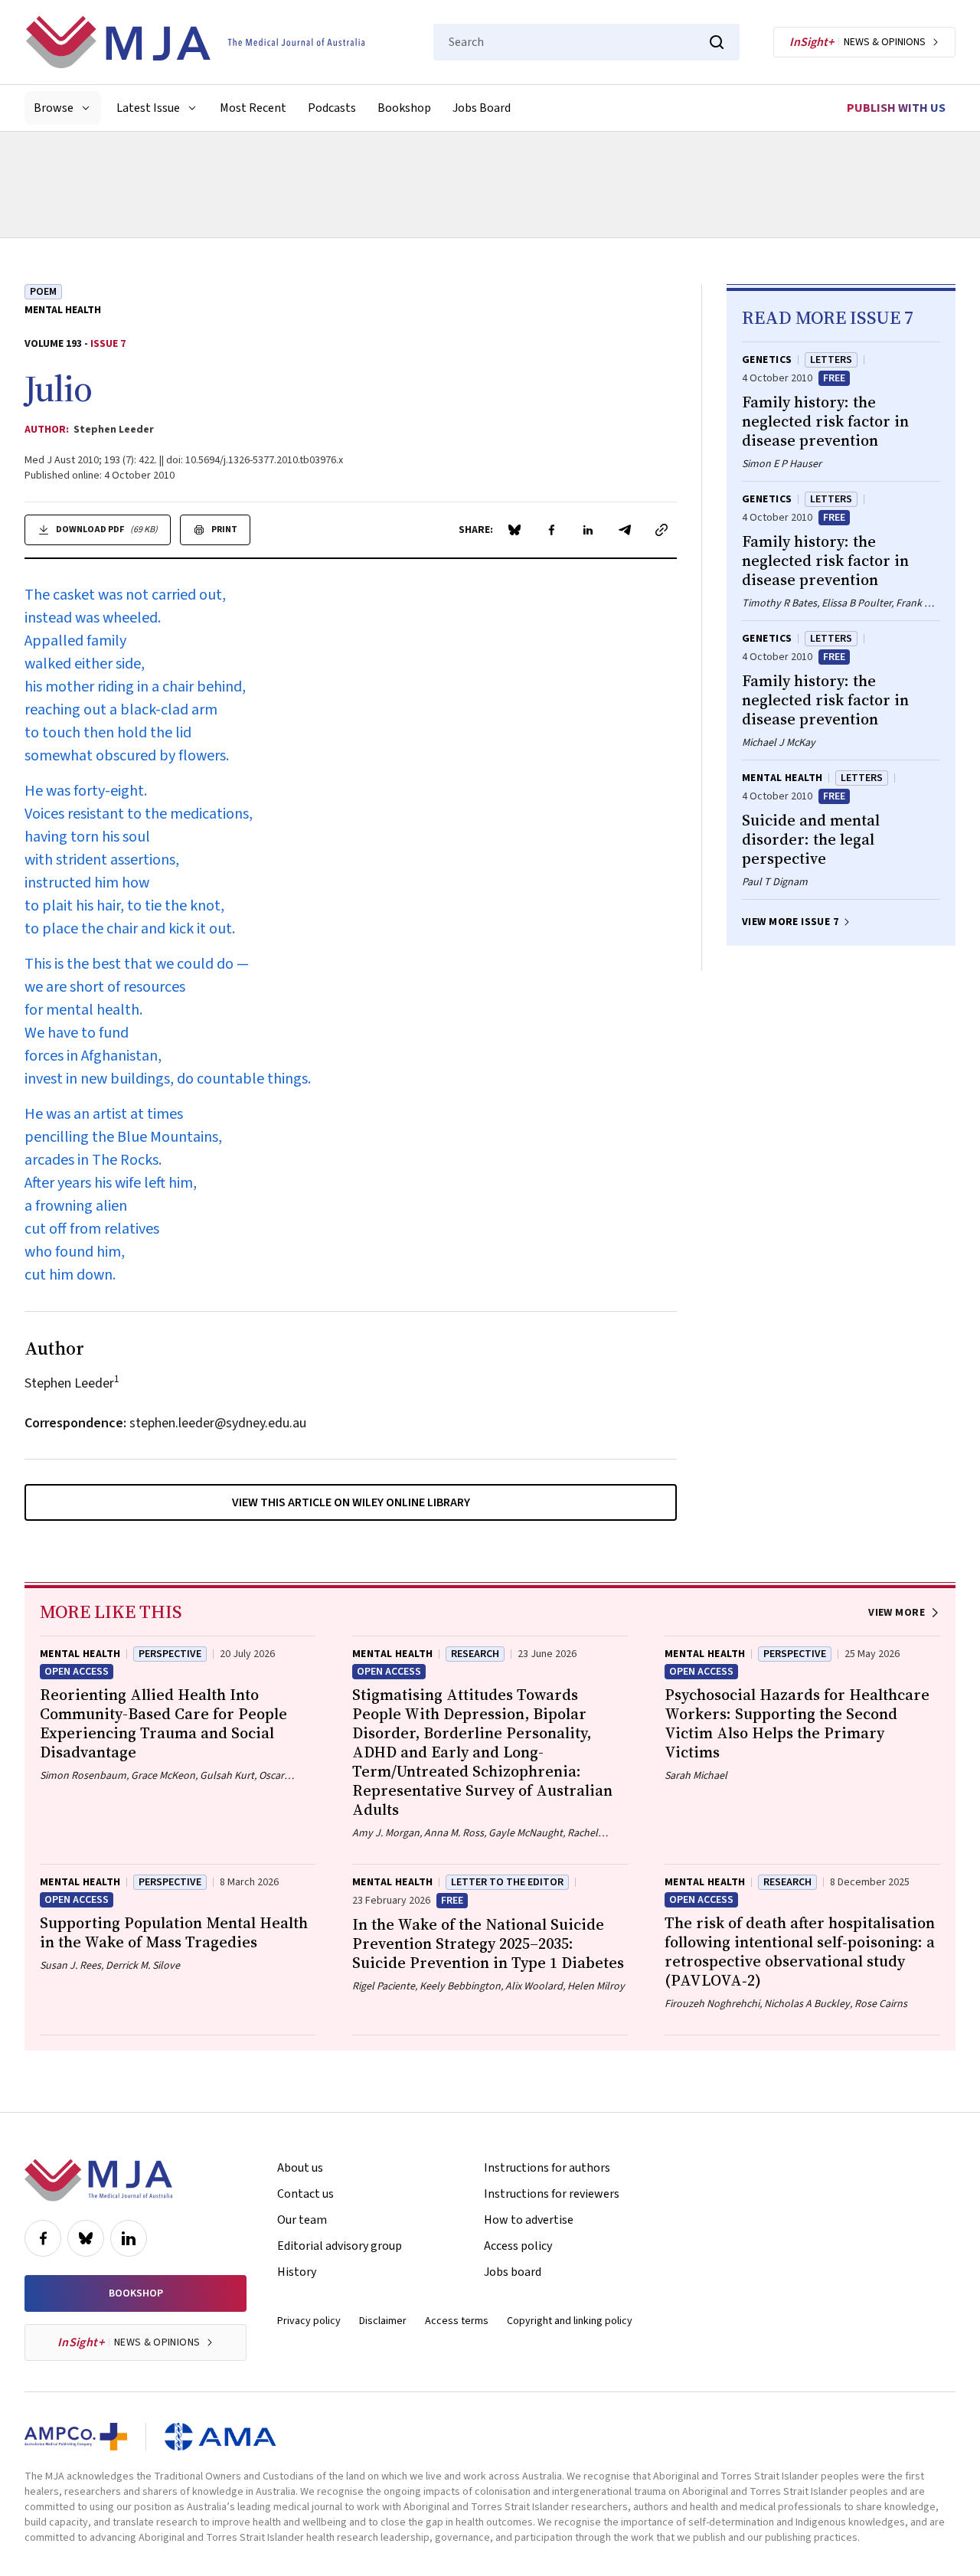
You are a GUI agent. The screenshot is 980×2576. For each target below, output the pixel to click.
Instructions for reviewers (552, 2194)
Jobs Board (482, 108)
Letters (831, 360)
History (297, 2272)
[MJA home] (98, 2180)
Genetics (767, 360)
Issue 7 (108, 344)
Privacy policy (309, 2321)
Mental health (63, 310)
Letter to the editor (507, 1882)
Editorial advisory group (340, 2246)
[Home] (195, 42)
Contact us (305, 2194)
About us (300, 2168)
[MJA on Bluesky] (86, 2238)
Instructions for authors (547, 2168)
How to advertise (529, 2220)
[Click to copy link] (661, 530)
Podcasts (332, 108)
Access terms (457, 2321)
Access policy (518, 2246)
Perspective (170, 1654)
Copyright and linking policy (570, 2321)
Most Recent (253, 108)
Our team (302, 2220)
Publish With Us (896, 108)
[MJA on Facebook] (43, 2238)
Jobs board (513, 2272)
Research (475, 1654)
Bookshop (404, 108)
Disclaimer (383, 2321)
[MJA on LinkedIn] (129, 2238)
